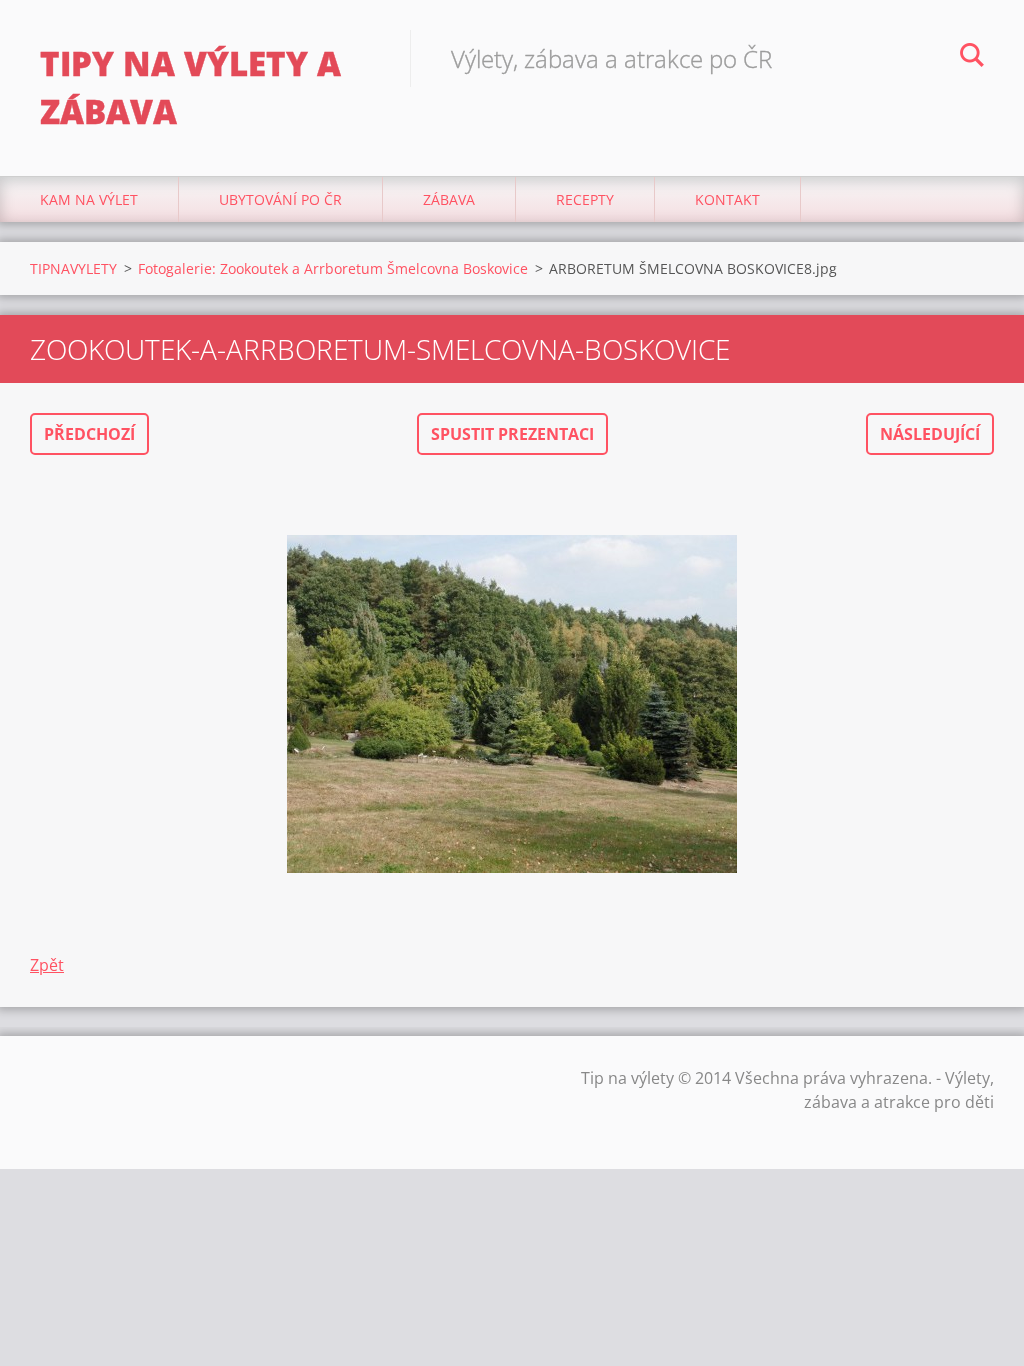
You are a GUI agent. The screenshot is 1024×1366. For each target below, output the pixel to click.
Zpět (47, 965)
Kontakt (727, 199)
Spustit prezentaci (512, 434)
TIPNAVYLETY (73, 268)
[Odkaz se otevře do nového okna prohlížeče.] (512, 704)
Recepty (585, 199)
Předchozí (89, 434)
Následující (930, 434)
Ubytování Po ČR (280, 199)
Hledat (972, 58)
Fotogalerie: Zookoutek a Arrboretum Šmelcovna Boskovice (333, 268)
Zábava (449, 199)
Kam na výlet (89, 199)
